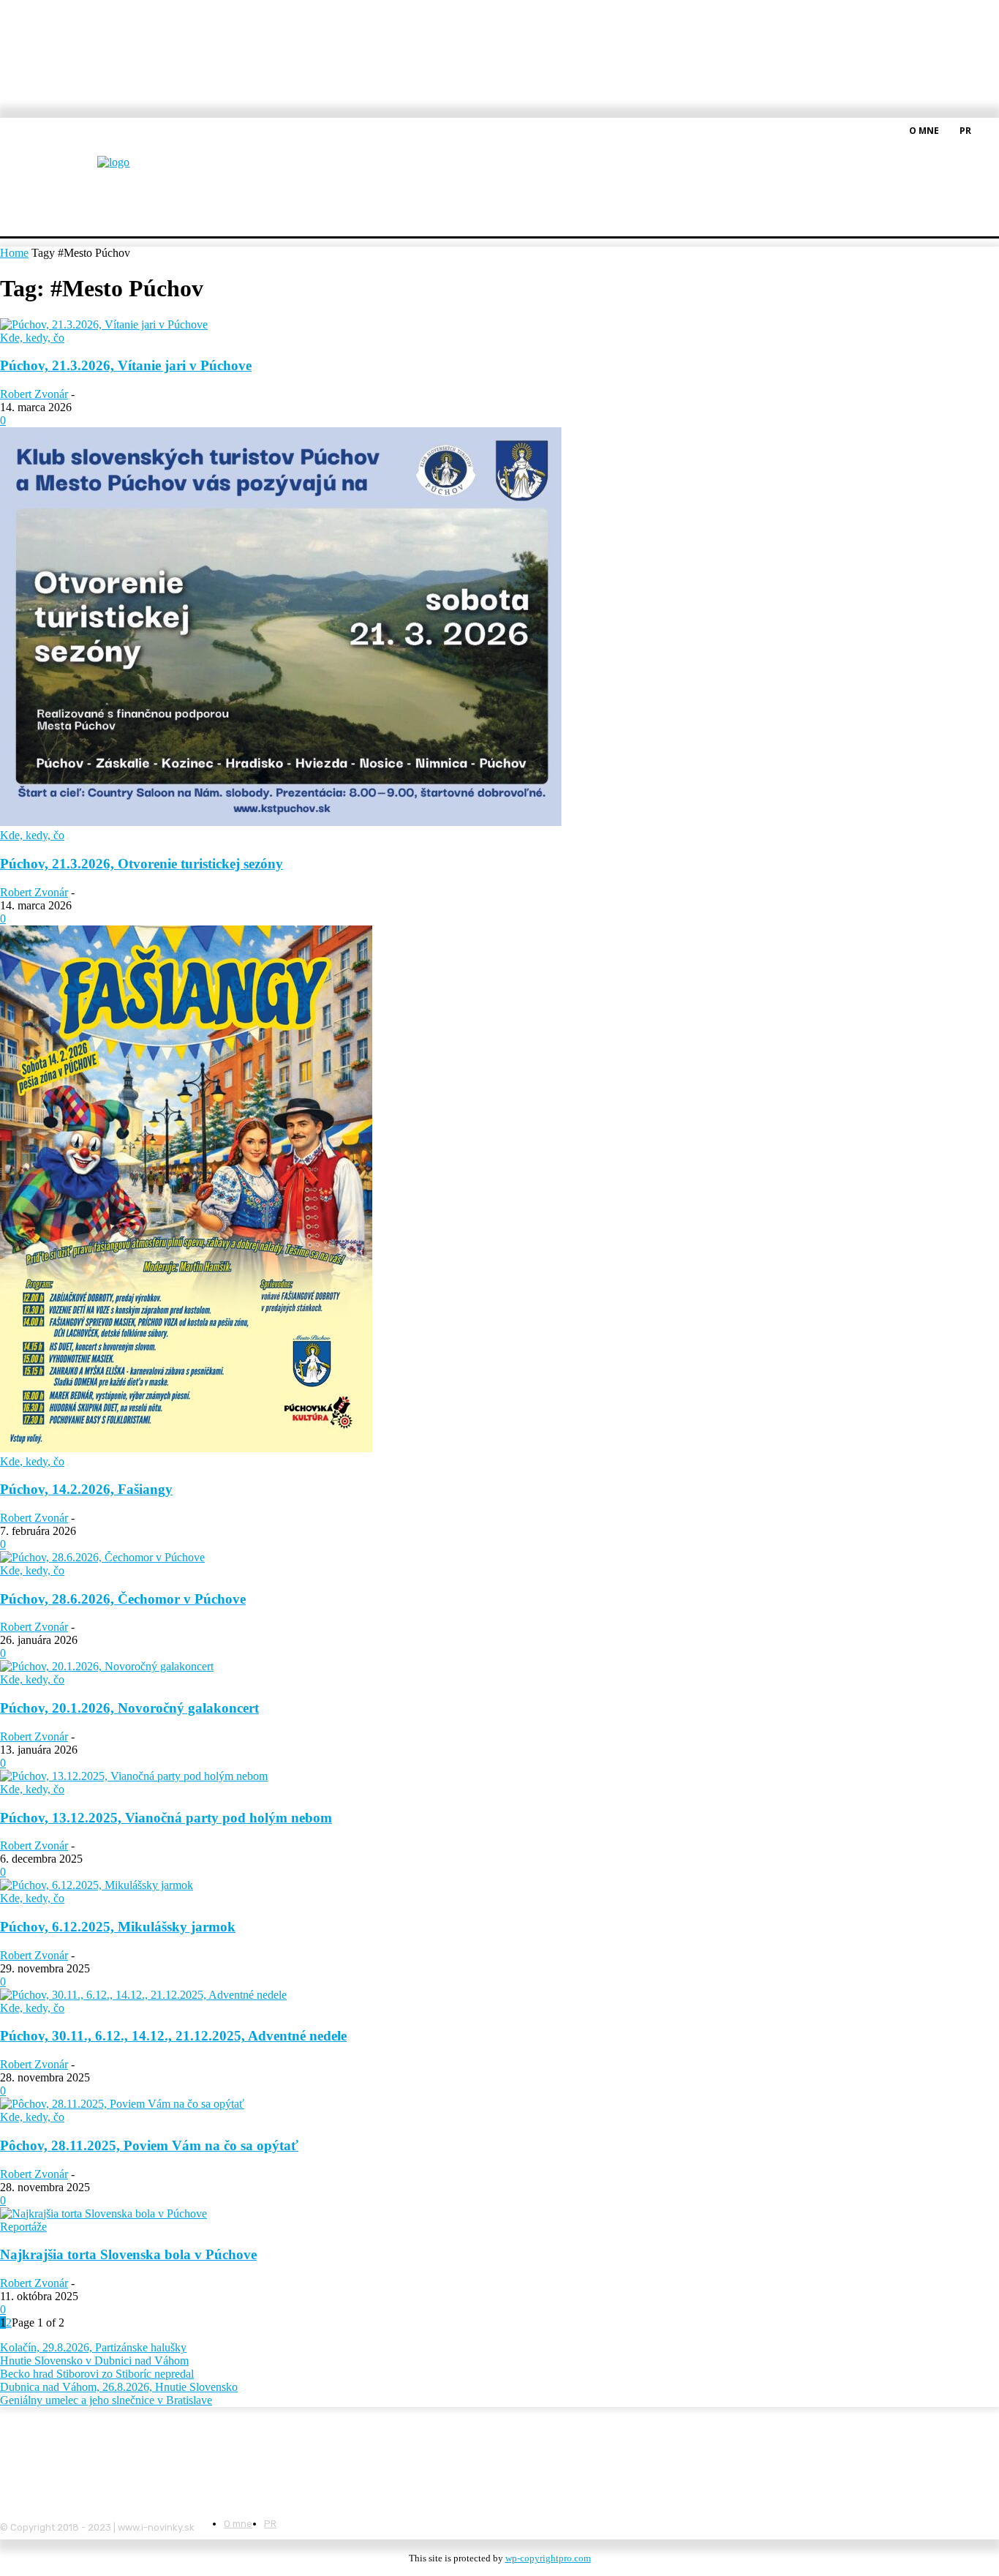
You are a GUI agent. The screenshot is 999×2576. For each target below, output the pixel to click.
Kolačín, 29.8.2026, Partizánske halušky (93, 2347)
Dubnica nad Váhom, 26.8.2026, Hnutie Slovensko (119, 2387)
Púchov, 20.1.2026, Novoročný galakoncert (129, 1708)
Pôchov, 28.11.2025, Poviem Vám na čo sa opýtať (149, 2145)
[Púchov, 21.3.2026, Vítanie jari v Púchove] (104, 324)
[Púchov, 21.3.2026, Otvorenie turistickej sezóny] (281, 822)
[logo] (150, 172)
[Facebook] (990, 129)
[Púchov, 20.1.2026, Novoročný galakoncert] (107, 1666)
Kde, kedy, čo (32, 338)
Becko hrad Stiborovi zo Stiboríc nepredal (97, 2374)
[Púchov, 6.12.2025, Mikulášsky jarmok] (97, 1885)
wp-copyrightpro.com (548, 2558)
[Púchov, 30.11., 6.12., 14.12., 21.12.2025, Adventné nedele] (143, 1995)
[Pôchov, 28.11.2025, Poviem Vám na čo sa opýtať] (122, 2104)
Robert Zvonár (34, 394)
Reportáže (23, 2227)
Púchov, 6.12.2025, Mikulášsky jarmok (118, 1927)
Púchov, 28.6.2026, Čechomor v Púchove (123, 1599)
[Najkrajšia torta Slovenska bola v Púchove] (103, 2213)
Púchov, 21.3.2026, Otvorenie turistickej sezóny (142, 864)
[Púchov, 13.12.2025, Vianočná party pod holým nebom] (134, 1776)
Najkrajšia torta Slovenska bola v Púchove (128, 2254)
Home (14, 253)
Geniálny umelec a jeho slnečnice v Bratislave (106, 2400)
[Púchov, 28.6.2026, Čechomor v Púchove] (102, 1557)
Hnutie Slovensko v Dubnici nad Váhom (94, 2361)
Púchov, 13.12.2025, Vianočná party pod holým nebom (166, 1818)
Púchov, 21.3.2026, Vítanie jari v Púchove (126, 365)
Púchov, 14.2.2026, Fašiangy (86, 1489)
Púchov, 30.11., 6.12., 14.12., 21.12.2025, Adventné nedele (173, 2036)
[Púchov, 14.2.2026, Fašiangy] (186, 1448)
